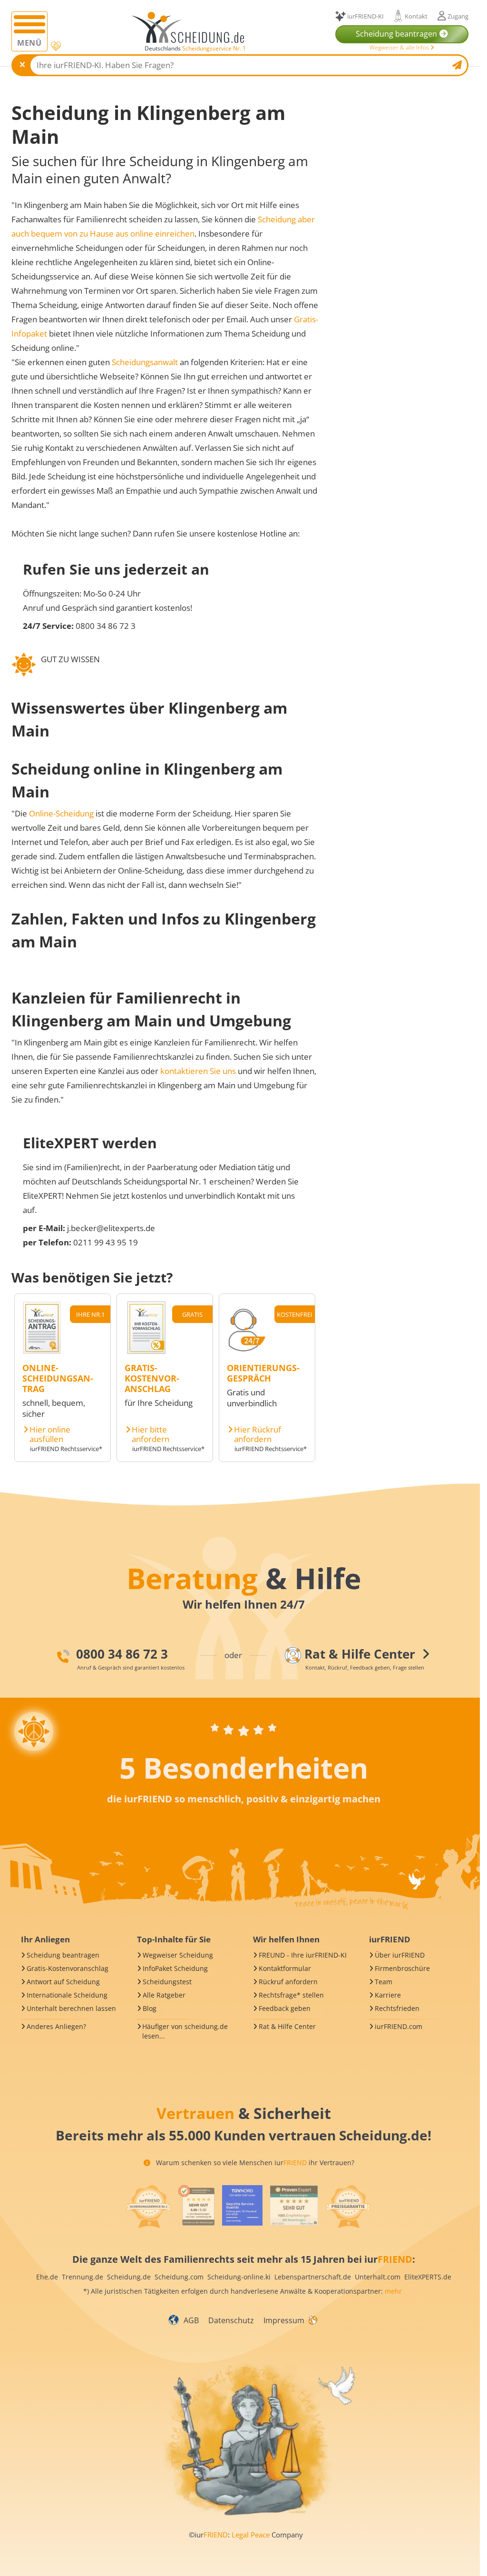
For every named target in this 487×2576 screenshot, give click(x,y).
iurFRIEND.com (399, 2026)
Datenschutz (231, 2320)
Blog (150, 2008)
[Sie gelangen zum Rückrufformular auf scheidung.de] (246, 1351)
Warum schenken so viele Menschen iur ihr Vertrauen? (254, 2163)
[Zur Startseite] (191, 28)
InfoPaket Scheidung (175, 1968)
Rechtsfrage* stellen (291, 1995)
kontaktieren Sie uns (198, 1071)
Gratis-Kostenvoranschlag (68, 1968)
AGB (191, 2320)
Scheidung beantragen (63, 1955)
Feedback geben (285, 2008)
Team (384, 1982)
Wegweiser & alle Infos (400, 47)
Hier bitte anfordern (151, 1434)
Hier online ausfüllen (50, 1434)
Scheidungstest (167, 1982)
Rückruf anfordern (288, 1982)
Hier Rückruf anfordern (258, 1434)
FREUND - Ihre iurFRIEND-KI (303, 1955)
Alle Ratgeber (164, 1995)
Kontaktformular (285, 1968)
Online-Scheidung (61, 813)
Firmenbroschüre (402, 1968)
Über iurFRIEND (400, 1955)
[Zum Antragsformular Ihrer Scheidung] (42, 1351)
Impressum (284, 2320)
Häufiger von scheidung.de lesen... (185, 2031)
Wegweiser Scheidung (178, 1955)
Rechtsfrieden (397, 2008)
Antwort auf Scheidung (63, 1982)
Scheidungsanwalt (145, 362)
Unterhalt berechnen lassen (71, 2008)
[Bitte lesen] (55, 46)
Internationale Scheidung (67, 1995)
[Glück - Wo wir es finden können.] (312, 2319)
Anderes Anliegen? (56, 2026)
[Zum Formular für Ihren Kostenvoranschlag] (146, 1351)
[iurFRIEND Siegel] (148, 2207)
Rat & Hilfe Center (287, 2026)
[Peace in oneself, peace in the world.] (34, 1731)
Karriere (388, 1995)
